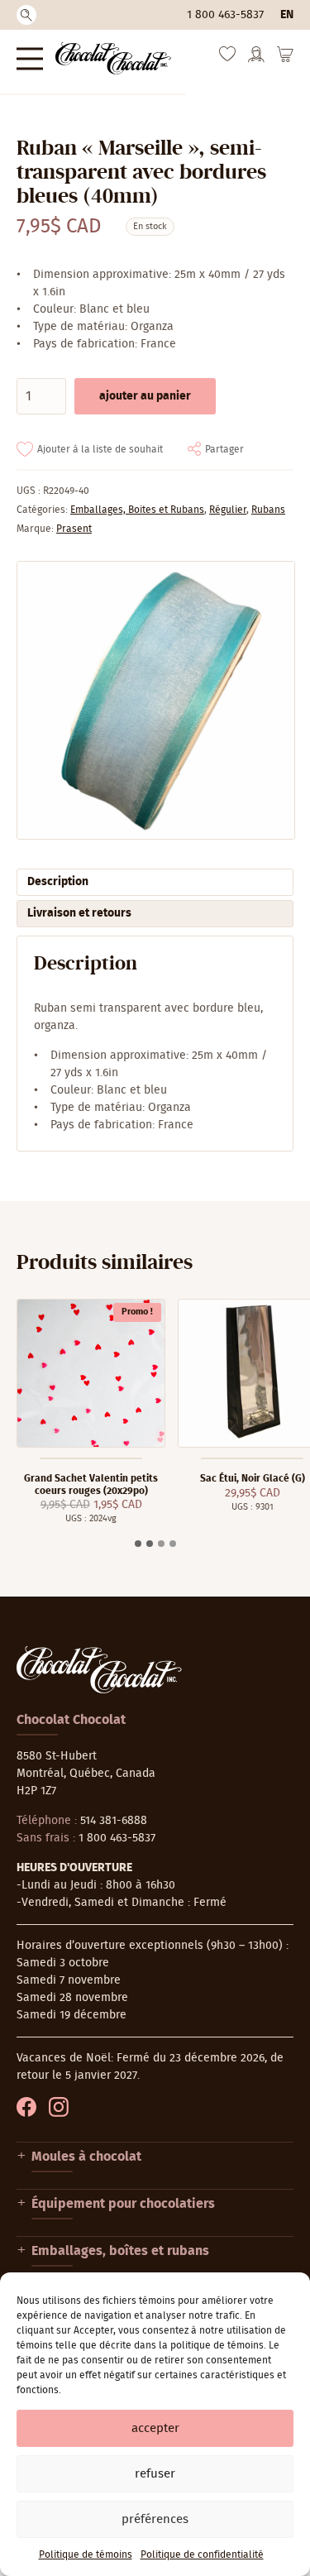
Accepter (155, 2428)
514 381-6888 (114, 1821)
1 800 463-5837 (225, 15)
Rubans (268, 510)
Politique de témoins (86, 2554)
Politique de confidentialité (202, 2554)
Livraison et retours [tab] (79, 913)
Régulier (228, 510)
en (287, 15)
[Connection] (256, 60)
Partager (224, 449)
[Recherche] (26, 15)
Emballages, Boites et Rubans (137, 510)
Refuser (155, 2474)
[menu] (30, 58)
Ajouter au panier (145, 396)
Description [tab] (58, 882)
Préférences (155, 2519)
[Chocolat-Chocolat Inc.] (113, 58)
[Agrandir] (155, 700)
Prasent (74, 529)
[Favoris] (227, 58)
